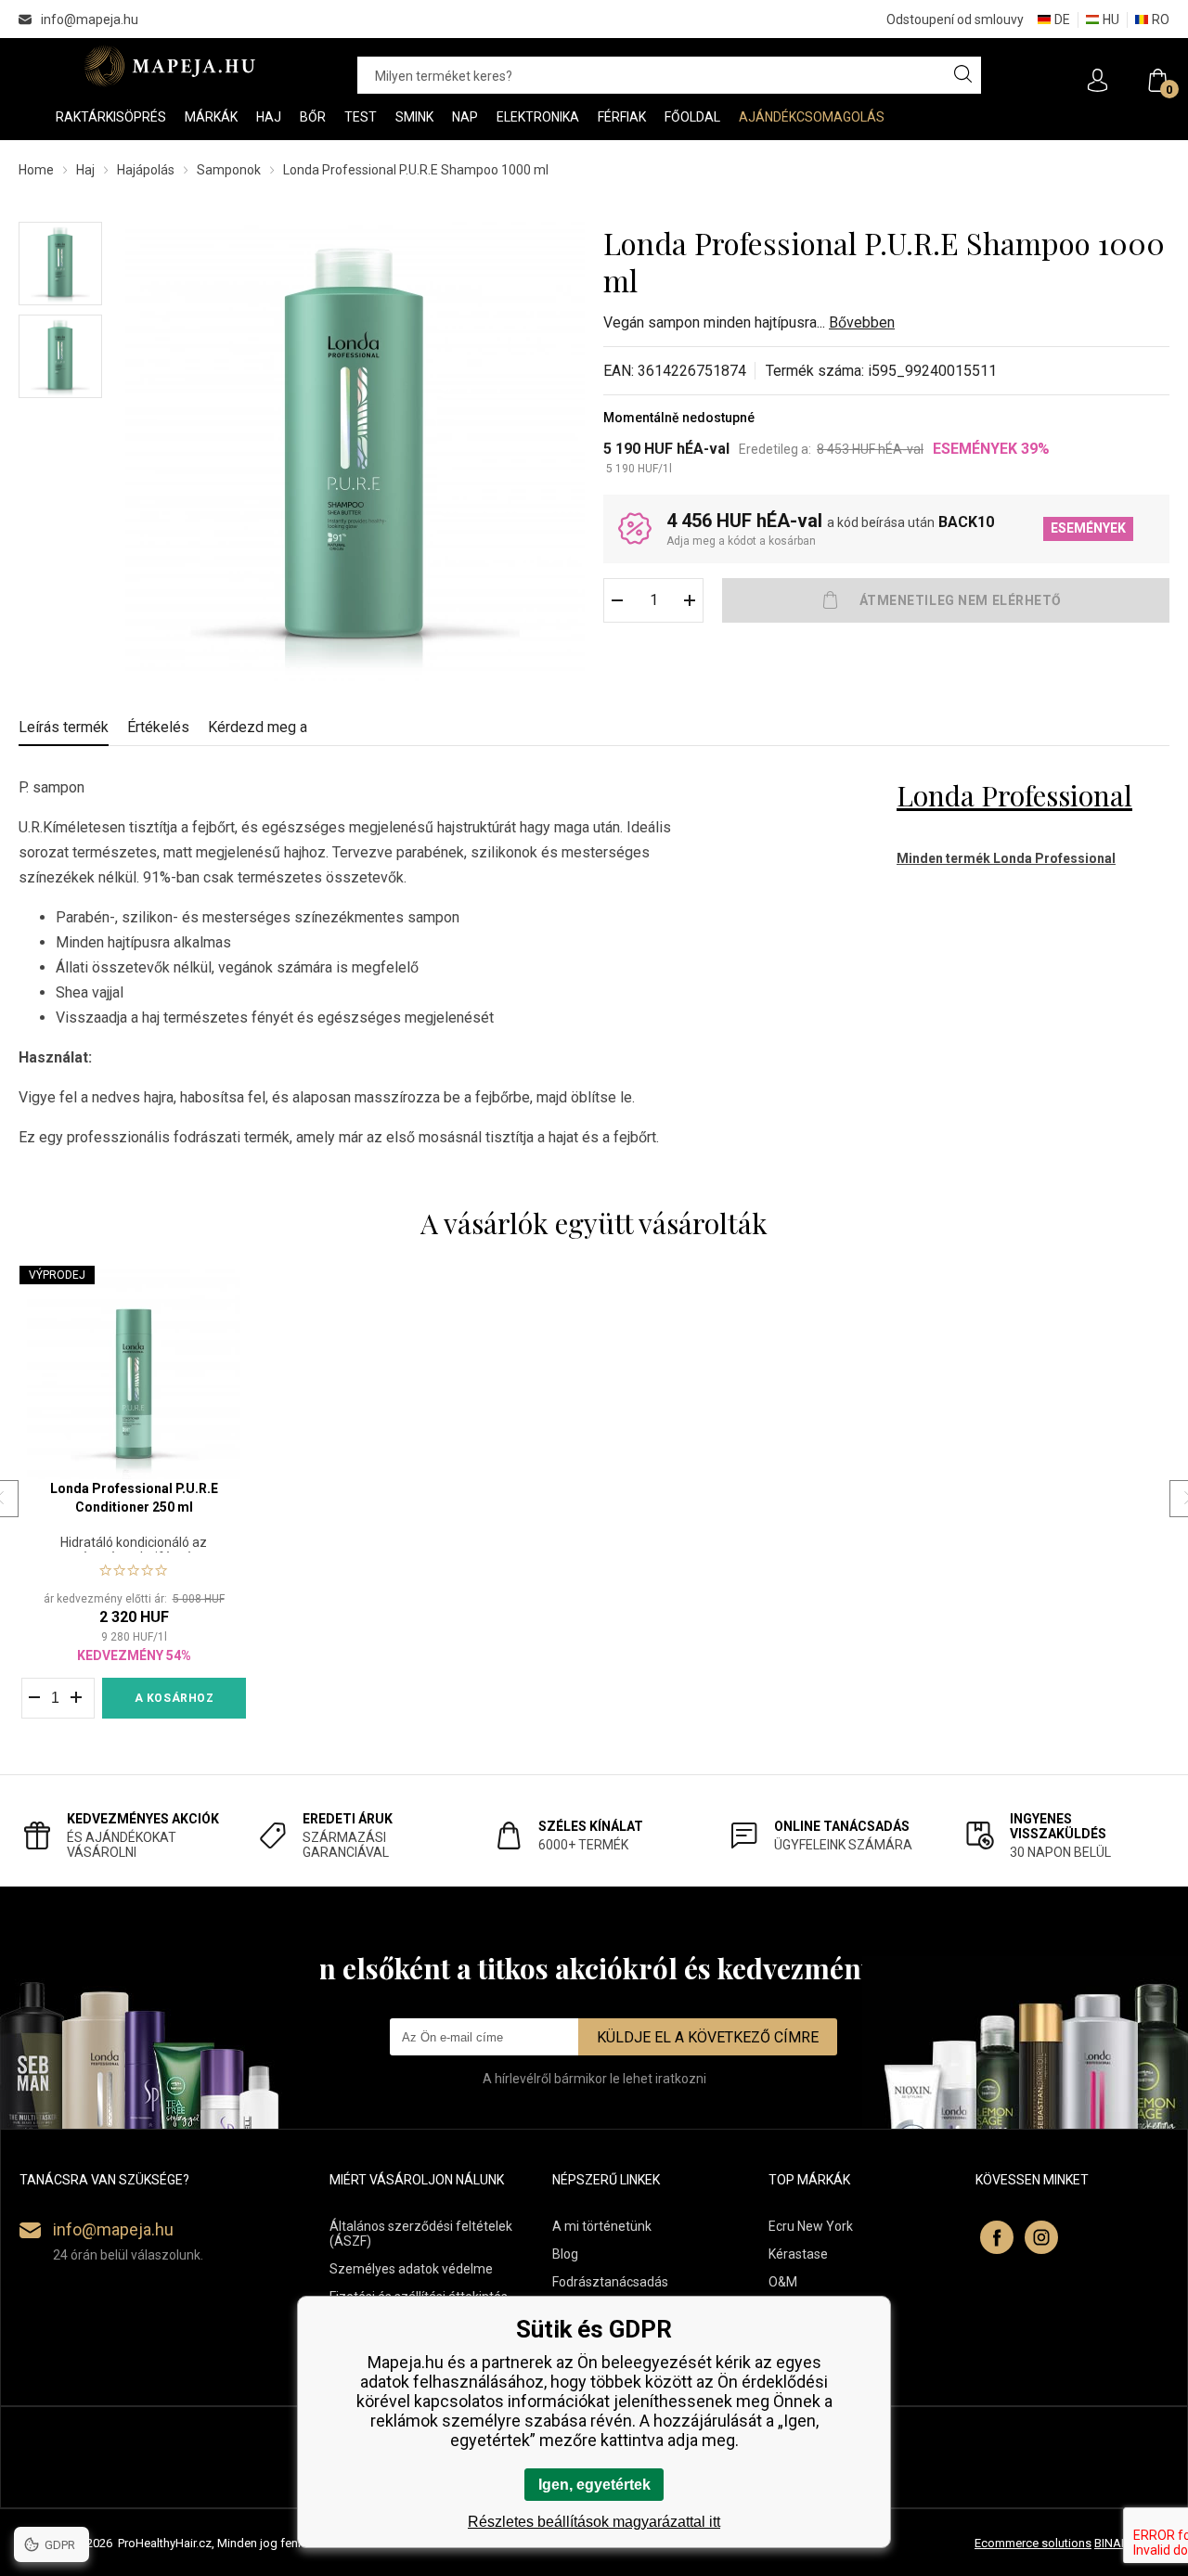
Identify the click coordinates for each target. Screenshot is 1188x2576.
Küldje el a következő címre (708, 2037)
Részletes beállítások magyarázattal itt (594, 2522)
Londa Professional (1014, 795)
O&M (783, 2282)
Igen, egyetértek (594, 2485)
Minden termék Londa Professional (1006, 858)
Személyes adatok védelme (411, 2269)
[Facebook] (997, 2237)
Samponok (229, 170)
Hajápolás (146, 170)
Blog (565, 2254)
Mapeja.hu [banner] (169, 66)
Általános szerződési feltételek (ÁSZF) (421, 2234)
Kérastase (798, 2254)
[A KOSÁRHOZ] (946, 600)
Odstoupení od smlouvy (955, 19)
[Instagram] (1041, 2237)
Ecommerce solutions (1033, 2543)
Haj (85, 170)
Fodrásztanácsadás (610, 2282)
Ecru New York (811, 2226)
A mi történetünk (602, 2226)
